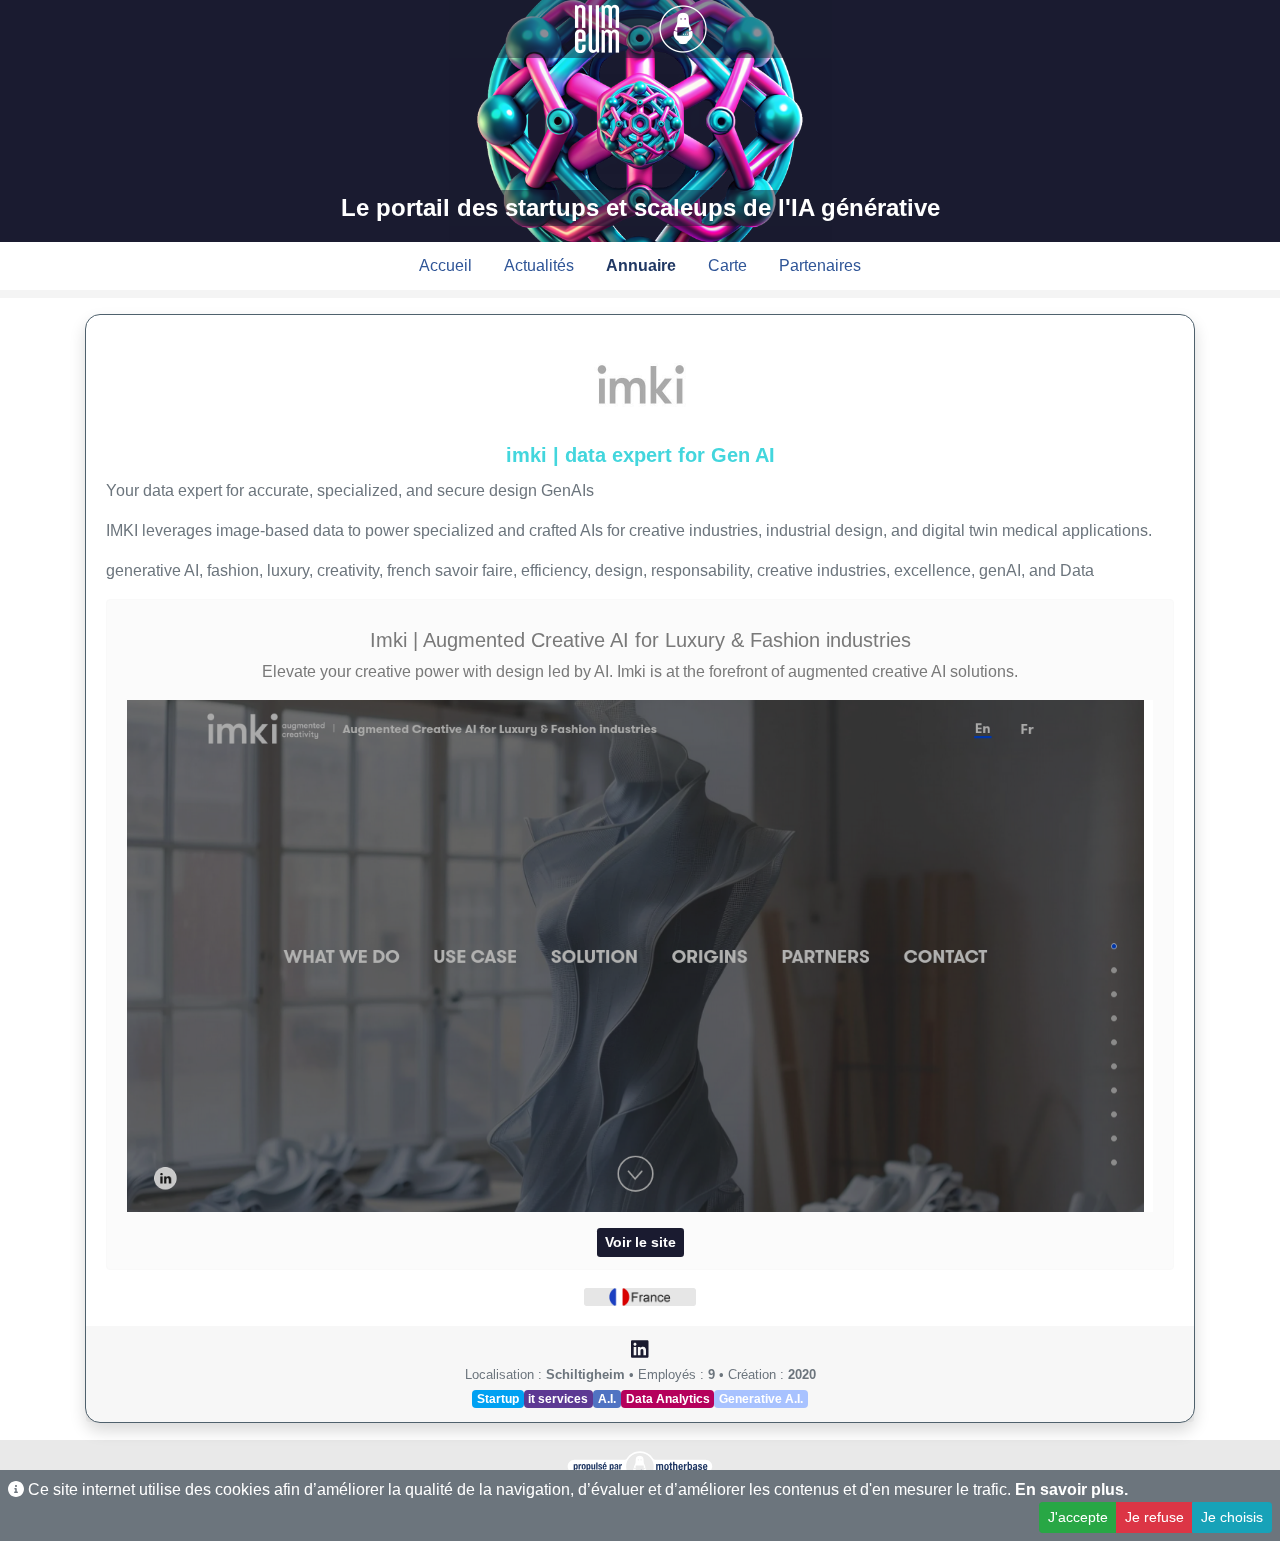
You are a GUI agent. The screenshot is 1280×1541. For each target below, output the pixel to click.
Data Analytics (668, 1399)
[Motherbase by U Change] (683, 27)
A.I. (607, 1399)
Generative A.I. (761, 1399)
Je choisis (1232, 1517)
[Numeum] (599, 27)
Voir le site (640, 1242)
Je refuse (1154, 1517)
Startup (498, 1399)
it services (558, 1399)
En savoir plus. (1071, 1489)
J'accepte (1078, 1517)
